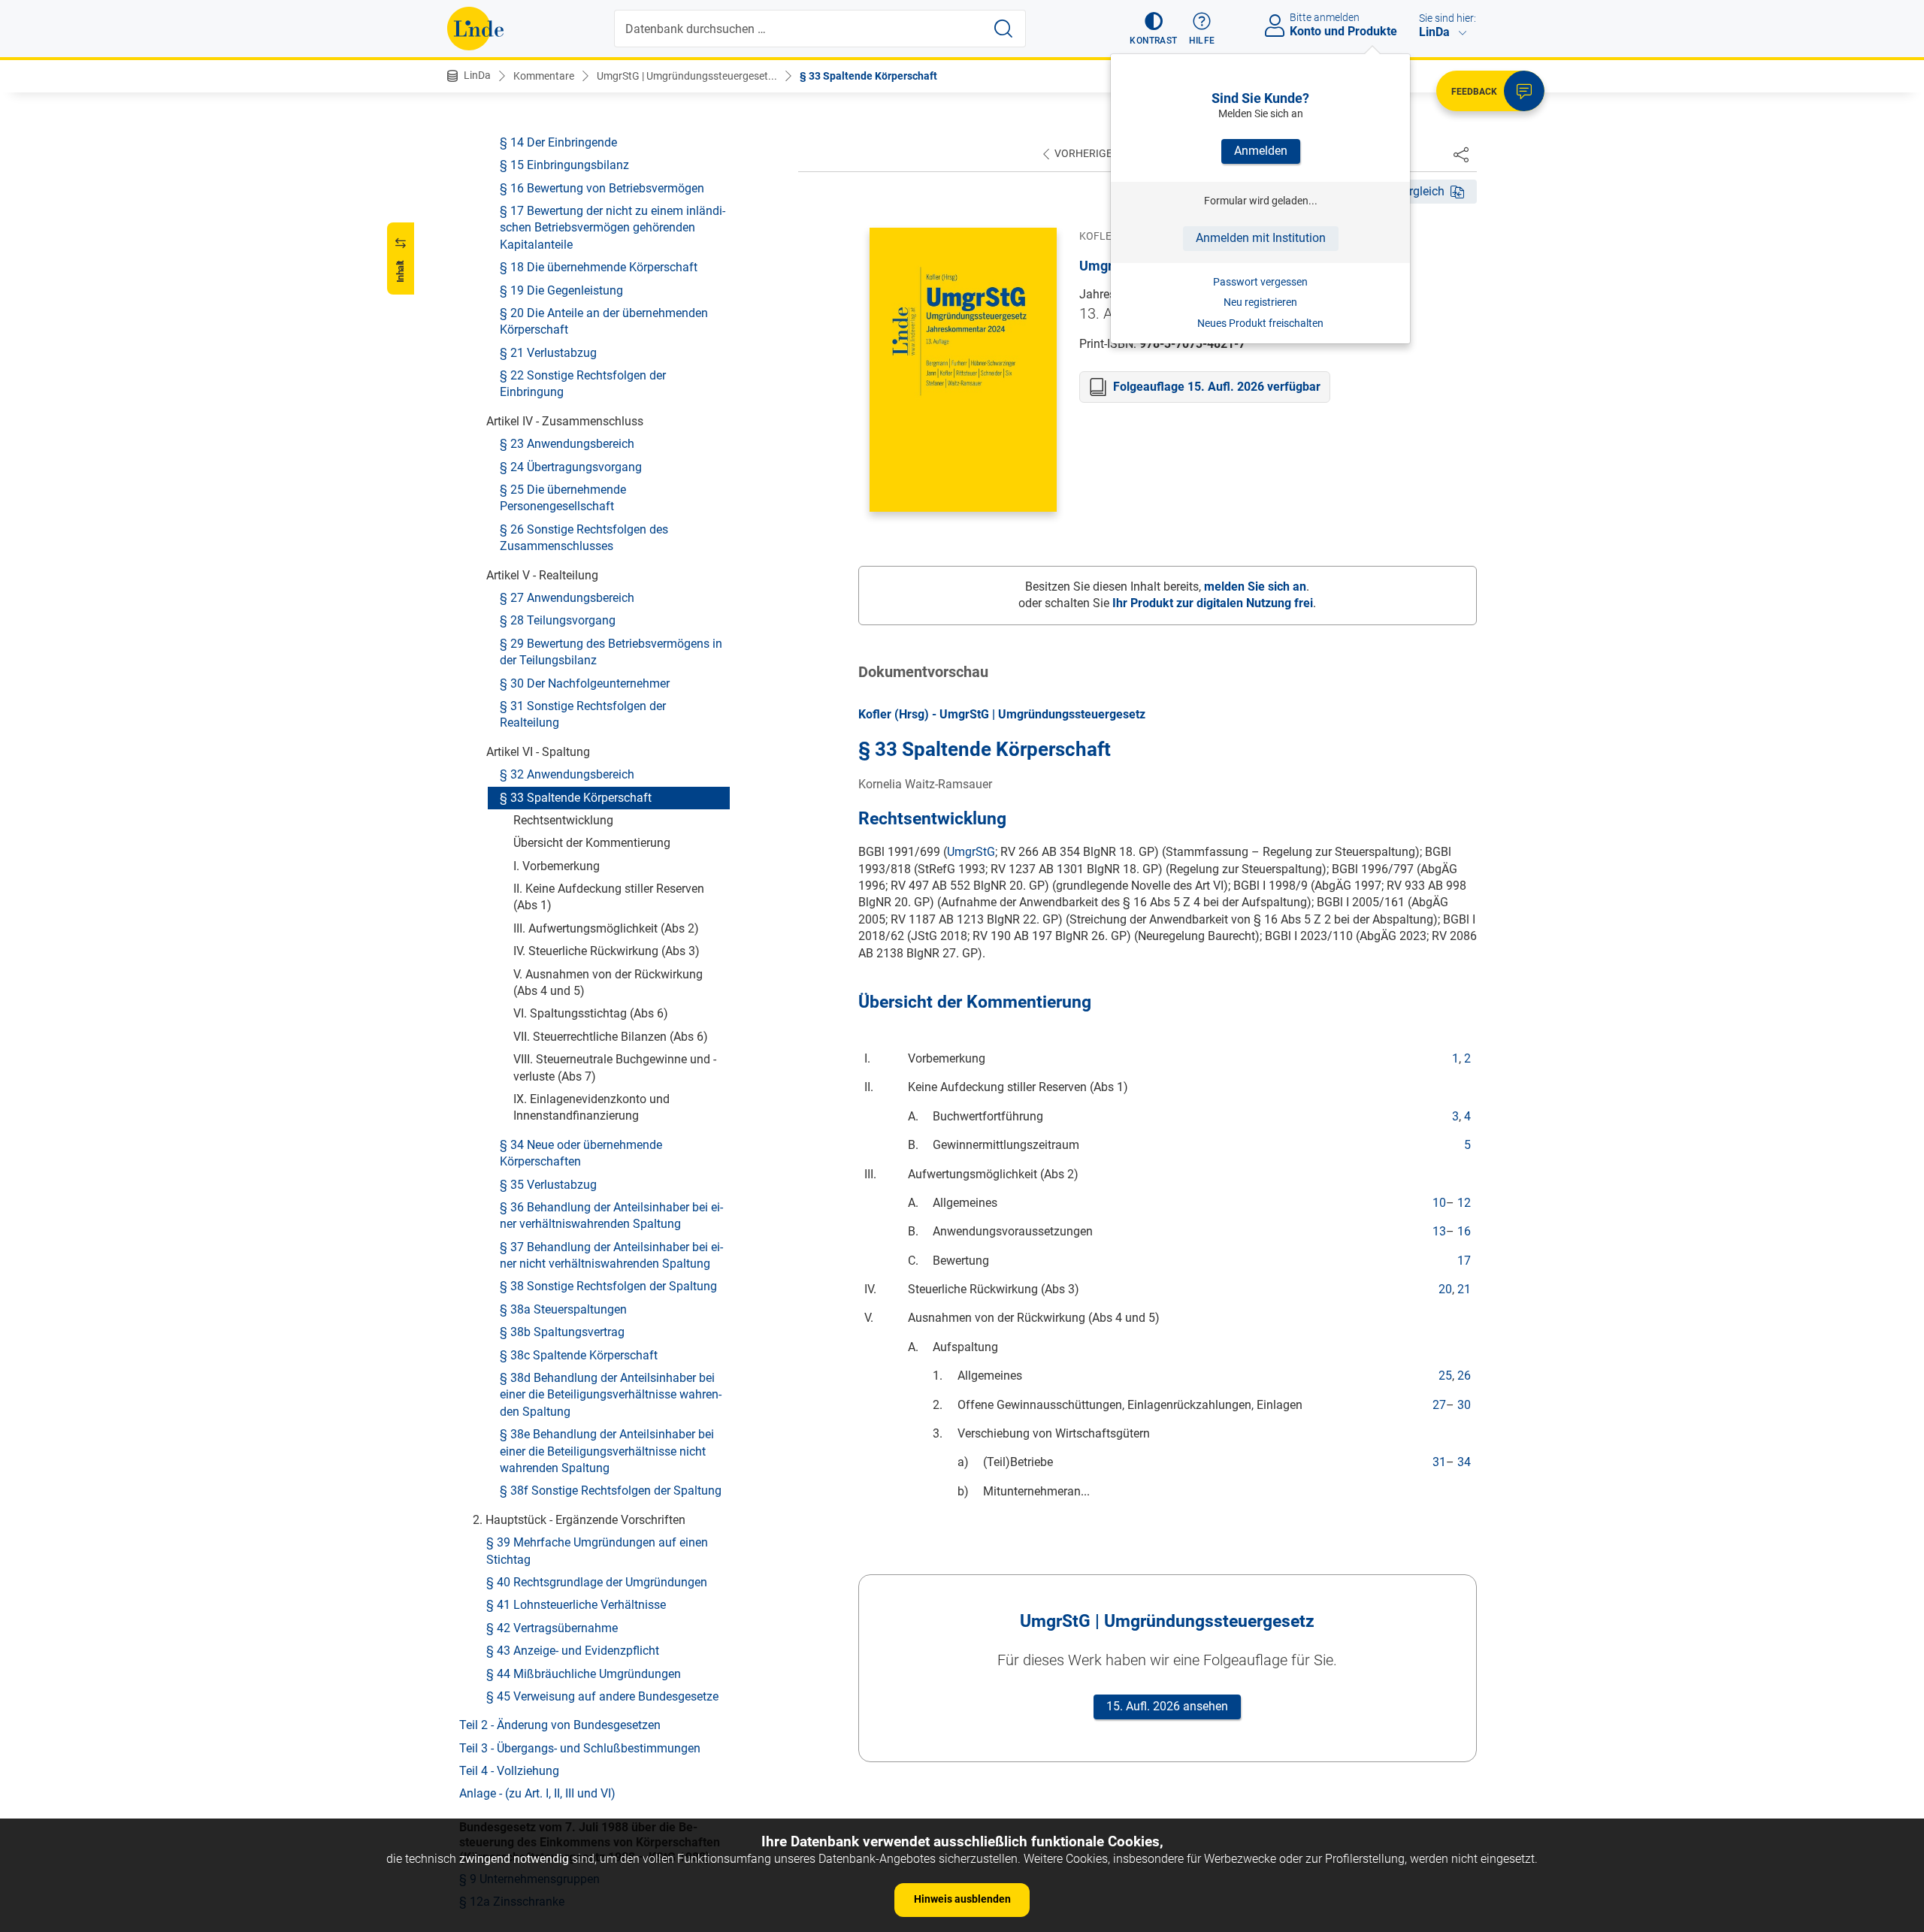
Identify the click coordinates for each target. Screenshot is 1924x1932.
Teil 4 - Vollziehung (509, 1771)
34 (1464, 1462)
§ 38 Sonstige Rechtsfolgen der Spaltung (608, 1287)
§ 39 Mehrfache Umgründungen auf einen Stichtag (597, 1551)
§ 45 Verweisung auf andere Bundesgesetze (602, 1696)
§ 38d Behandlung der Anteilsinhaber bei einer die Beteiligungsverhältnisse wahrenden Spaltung (611, 1395)
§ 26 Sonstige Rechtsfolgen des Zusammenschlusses (584, 538)
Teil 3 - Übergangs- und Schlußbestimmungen (580, 1748)
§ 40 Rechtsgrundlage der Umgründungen (597, 1582)
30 (1464, 1405)
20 (1445, 1289)
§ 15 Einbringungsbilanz (564, 165)
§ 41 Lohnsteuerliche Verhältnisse (576, 1605)
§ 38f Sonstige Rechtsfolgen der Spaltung (611, 1491)
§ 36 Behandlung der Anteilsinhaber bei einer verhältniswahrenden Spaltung (611, 1215)
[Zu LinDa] (475, 29)
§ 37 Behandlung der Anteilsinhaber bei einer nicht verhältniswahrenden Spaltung (611, 1255)
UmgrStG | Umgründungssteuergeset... (687, 76)
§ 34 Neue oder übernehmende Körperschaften (581, 1153)
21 (1464, 1289)
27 (1439, 1405)
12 (1464, 1203)
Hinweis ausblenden (962, 1899)
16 (1464, 1231)
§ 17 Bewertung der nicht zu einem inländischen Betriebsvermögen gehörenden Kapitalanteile (613, 228)
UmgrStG (971, 852)
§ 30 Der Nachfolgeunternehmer (585, 683)
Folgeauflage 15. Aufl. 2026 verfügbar (1217, 387)
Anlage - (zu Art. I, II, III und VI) (537, 1793)
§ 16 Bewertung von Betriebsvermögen (602, 188)
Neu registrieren (1260, 302)
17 (1464, 1261)
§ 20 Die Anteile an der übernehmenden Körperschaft (604, 321)
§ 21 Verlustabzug (548, 353)
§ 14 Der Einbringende (558, 142)
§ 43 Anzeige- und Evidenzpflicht (573, 1651)
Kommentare (544, 76)
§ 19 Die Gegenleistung (561, 290)
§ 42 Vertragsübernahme (552, 1628)
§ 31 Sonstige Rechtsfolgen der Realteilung (583, 714)
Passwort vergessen (1260, 282)
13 (1439, 1231)
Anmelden (1261, 151)
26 (1464, 1376)
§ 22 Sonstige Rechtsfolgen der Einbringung (583, 384)
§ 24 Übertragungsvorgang (571, 467)
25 (1445, 1376)
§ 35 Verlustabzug (548, 1185)
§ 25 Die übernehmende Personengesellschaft (563, 498)
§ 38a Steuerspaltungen (563, 1309)
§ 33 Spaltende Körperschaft (868, 76)
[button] (1153, 29)
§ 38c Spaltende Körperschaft (579, 1355)
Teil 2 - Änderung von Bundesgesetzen (560, 1725)
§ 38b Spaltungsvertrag (562, 1332)
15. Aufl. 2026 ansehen (1167, 1706)
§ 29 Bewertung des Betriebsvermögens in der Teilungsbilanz (611, 652)
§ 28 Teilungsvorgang (558, 620)
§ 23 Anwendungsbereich (567, 444)
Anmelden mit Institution (1261, 238)
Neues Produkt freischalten (1260, 323)
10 (1439, 1203)
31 (1439, 1462)
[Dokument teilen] (1461, 154)
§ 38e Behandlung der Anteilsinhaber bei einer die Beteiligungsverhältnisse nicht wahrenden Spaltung (607, 1451)
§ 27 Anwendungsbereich (567, 598)
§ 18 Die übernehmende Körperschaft (599, 267)
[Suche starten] (1003, 29)
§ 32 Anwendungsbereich (567, 774)
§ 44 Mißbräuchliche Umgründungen (584, 1674)
